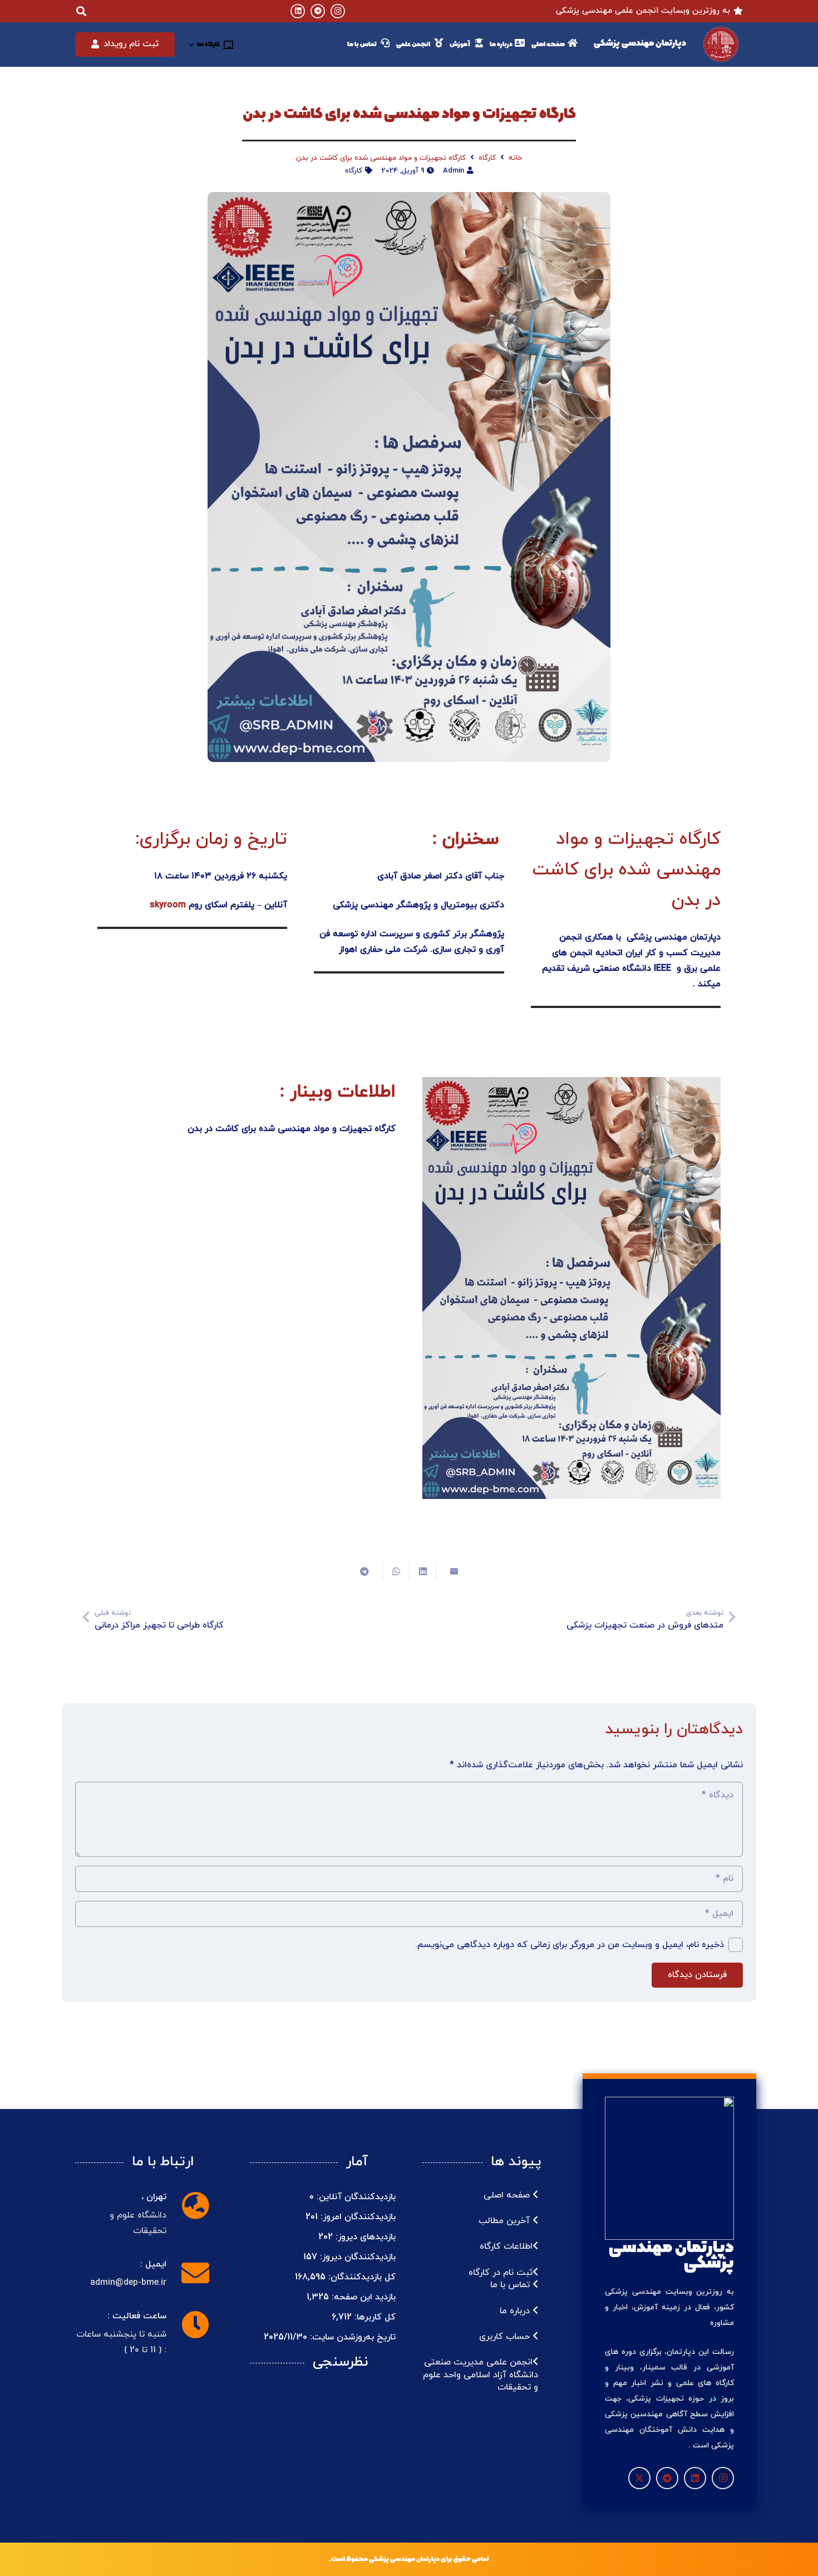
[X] (639, 2478)
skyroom (166, 905)
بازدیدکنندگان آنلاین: (355, 2197)
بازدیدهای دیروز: (364, 2237)
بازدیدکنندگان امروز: (357, 2217)
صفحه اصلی (508, 2195)
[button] (211, 45)
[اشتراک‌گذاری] (422, 1571)
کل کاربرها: (374, 2317)
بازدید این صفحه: (362, 2297)
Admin (454, 171)
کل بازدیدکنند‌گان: (361, 2277)
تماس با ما (511, 2285)
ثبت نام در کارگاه (501, 2273)
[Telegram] (318, 11)
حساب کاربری (506, 2337)
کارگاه (354, 171)
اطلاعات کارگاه (506, 2246)
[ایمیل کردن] (449, 1571)
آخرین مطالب (506, 2221)
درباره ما (516, 2311)
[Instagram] (338, 11)
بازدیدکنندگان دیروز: (356, 2257)
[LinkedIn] (298, 11)
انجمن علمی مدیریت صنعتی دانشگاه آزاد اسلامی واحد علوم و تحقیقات (481, 2375)
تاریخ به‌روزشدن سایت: (351, 2337)
